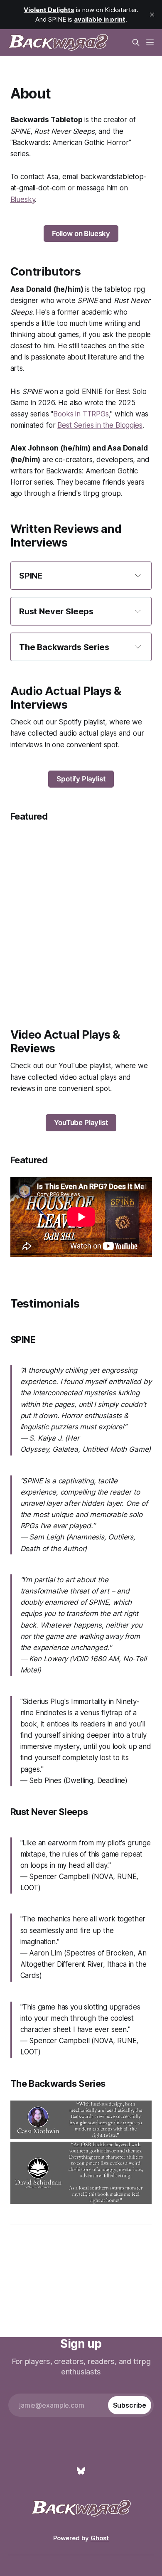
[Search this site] (136, 42)
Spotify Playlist (81, 779)
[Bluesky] (81, 2471)
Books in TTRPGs (81, 414)
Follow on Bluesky (81, 234)
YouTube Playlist (81, 1123)
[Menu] (150, 42)
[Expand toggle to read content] (138, 575)
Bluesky (23, 199)
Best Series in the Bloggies (100, 425)
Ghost (100, 2538)
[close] (152, 15)
